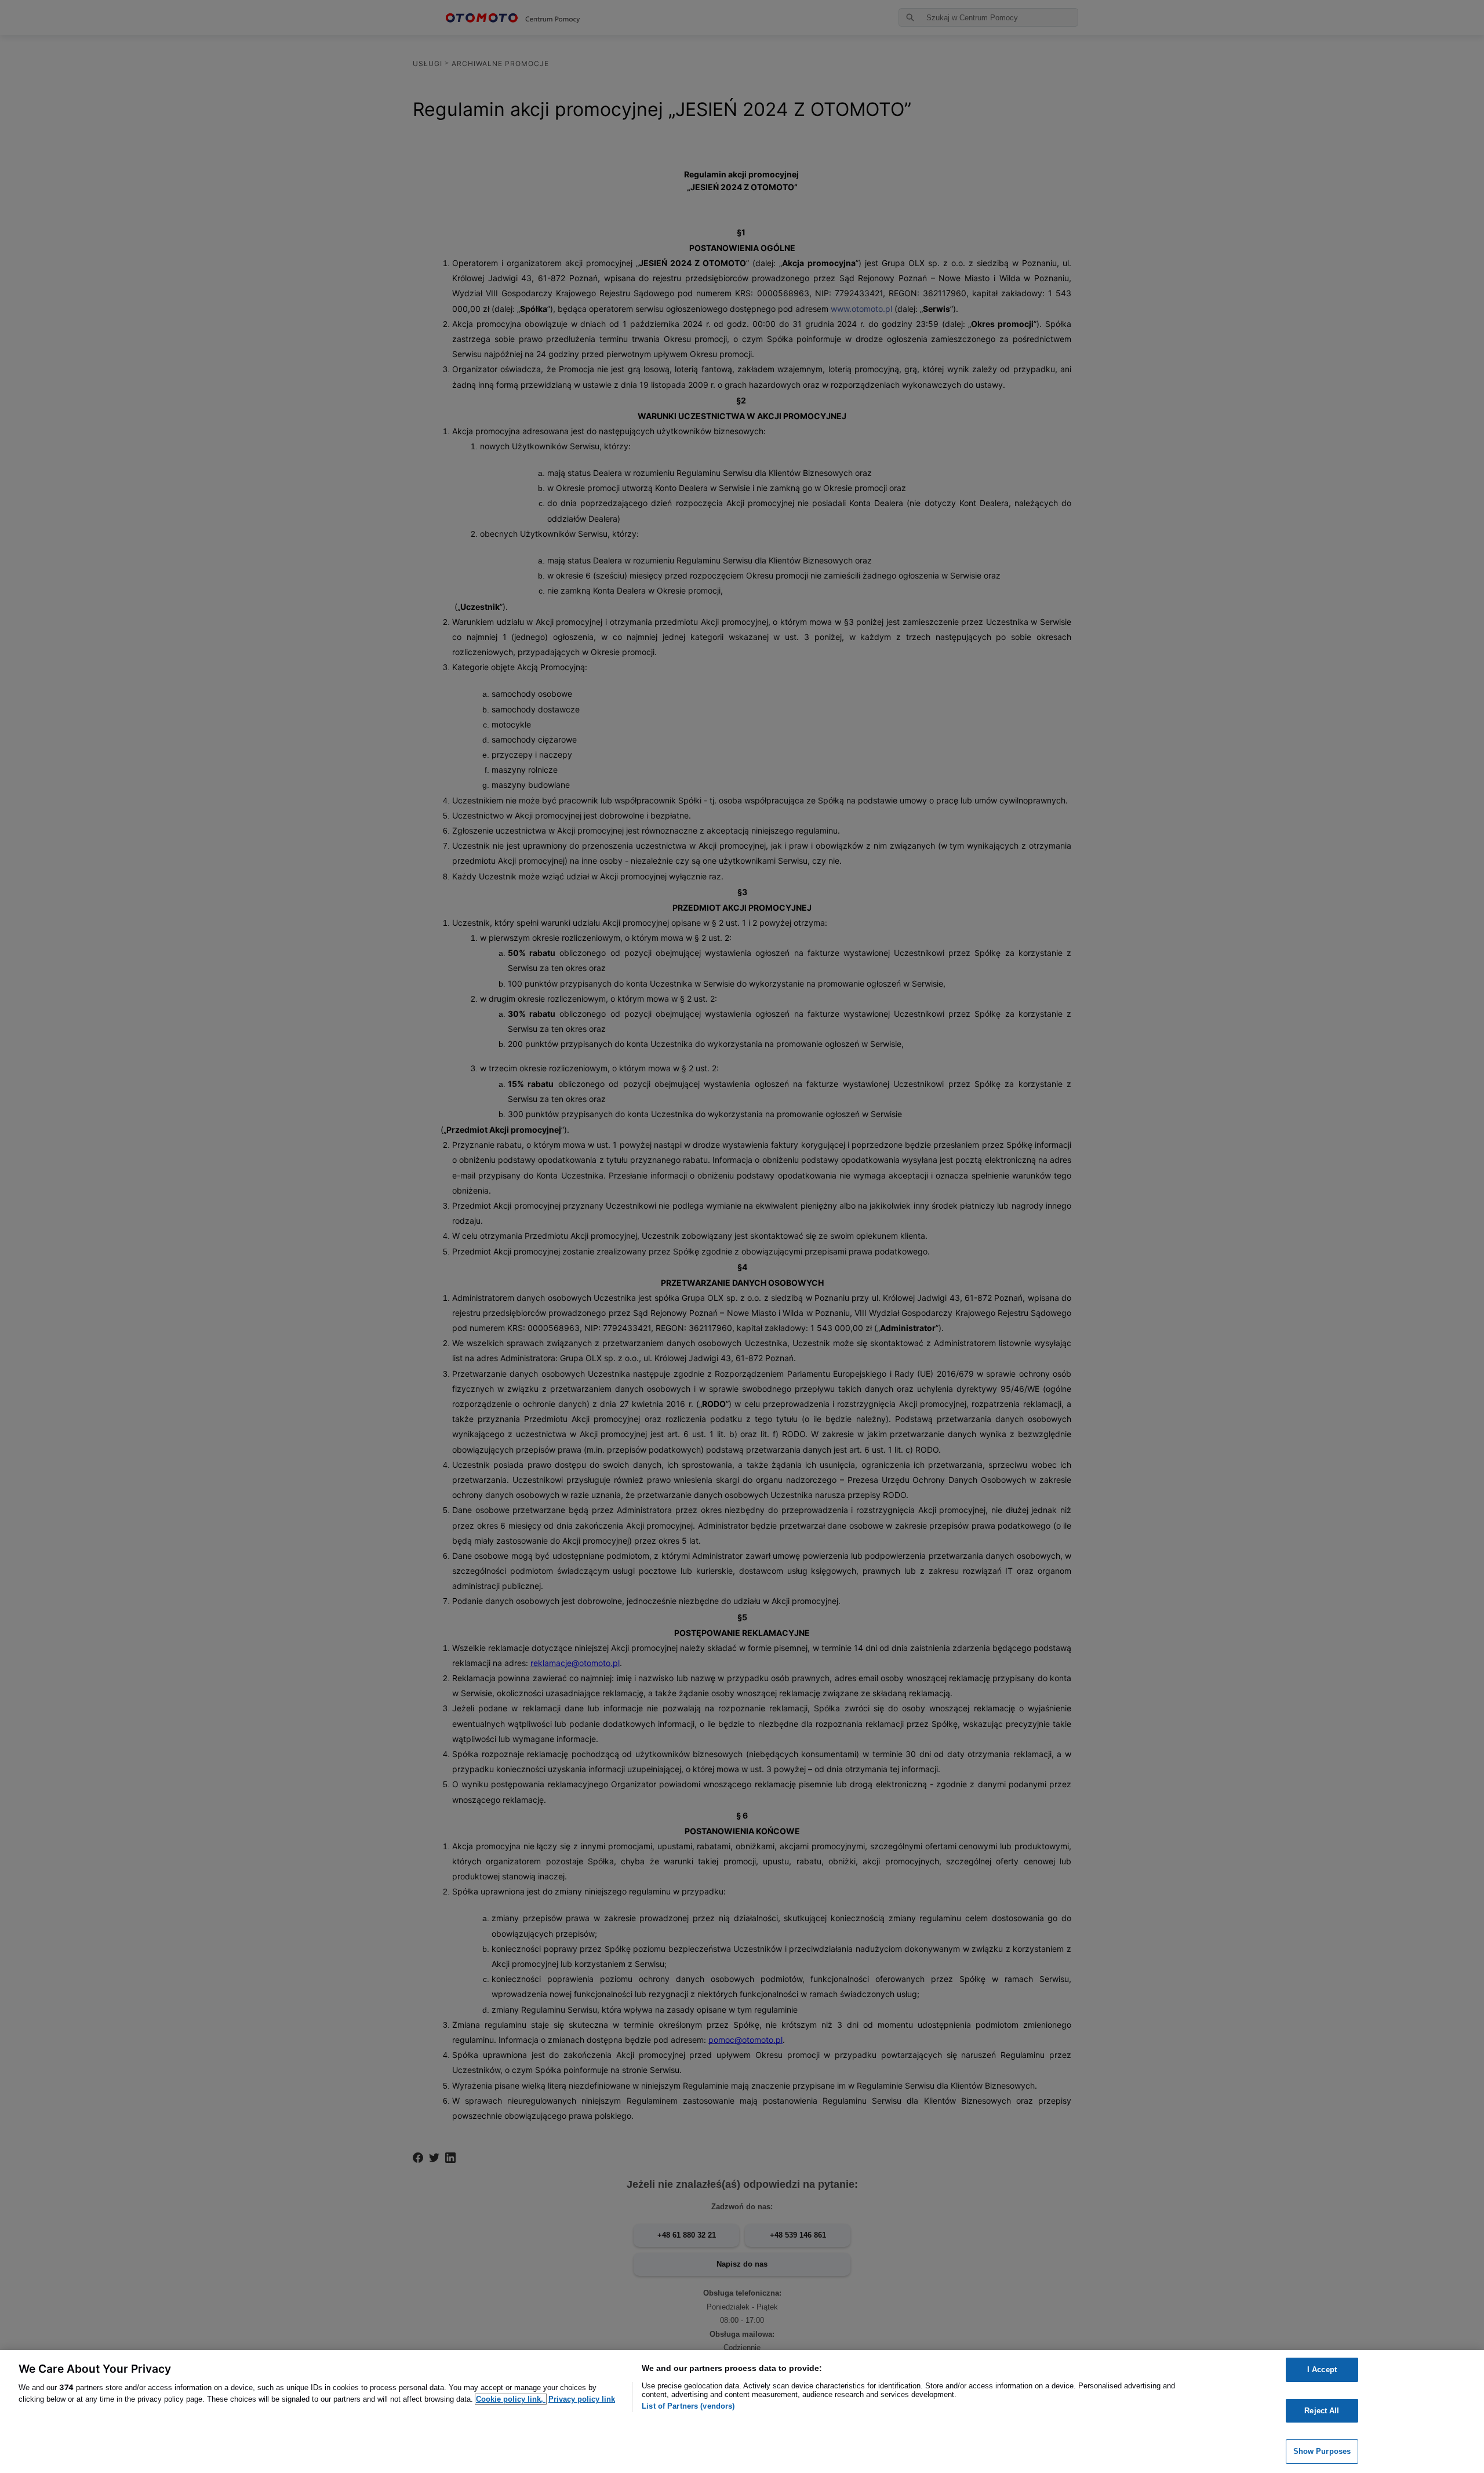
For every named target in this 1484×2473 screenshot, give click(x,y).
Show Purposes (1322, 2451)
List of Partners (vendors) (688, 2406)
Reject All (1322, 2411)
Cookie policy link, (511, 2399)
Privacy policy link (582, 2399)
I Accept (1322, 2370)
